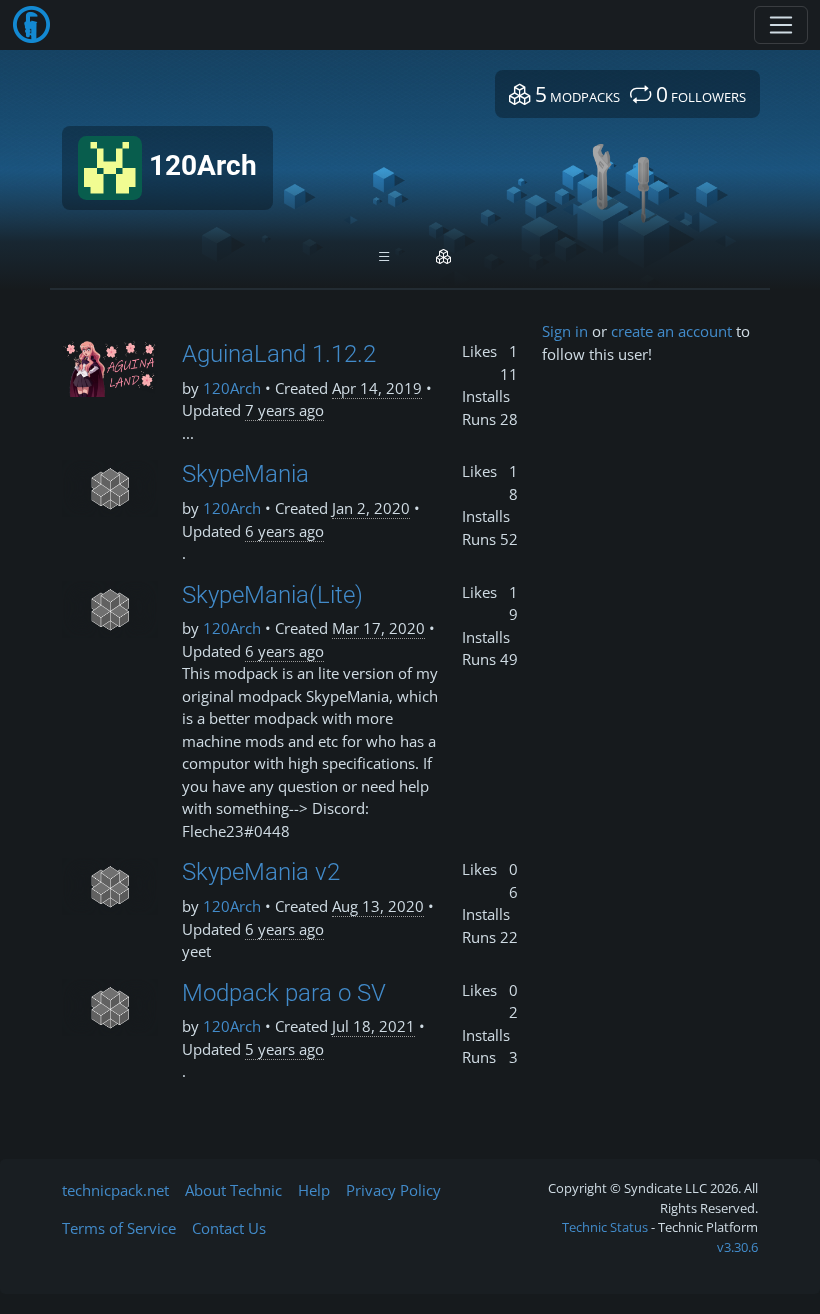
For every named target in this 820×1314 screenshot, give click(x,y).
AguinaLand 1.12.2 (279, 354)
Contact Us (229, 1228)
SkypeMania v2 (261, 872)
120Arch (232, 388)
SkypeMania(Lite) (272, 595)
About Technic (233, 1190)
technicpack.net (115, 1190)
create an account (671, 331)
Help (314, 1190)
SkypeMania (245, 474)
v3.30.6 (737, 1247)
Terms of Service (119, 1228)
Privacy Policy (393, 1190)
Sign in (565, 331)
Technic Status (605, 1227)
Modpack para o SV (284, 993)
